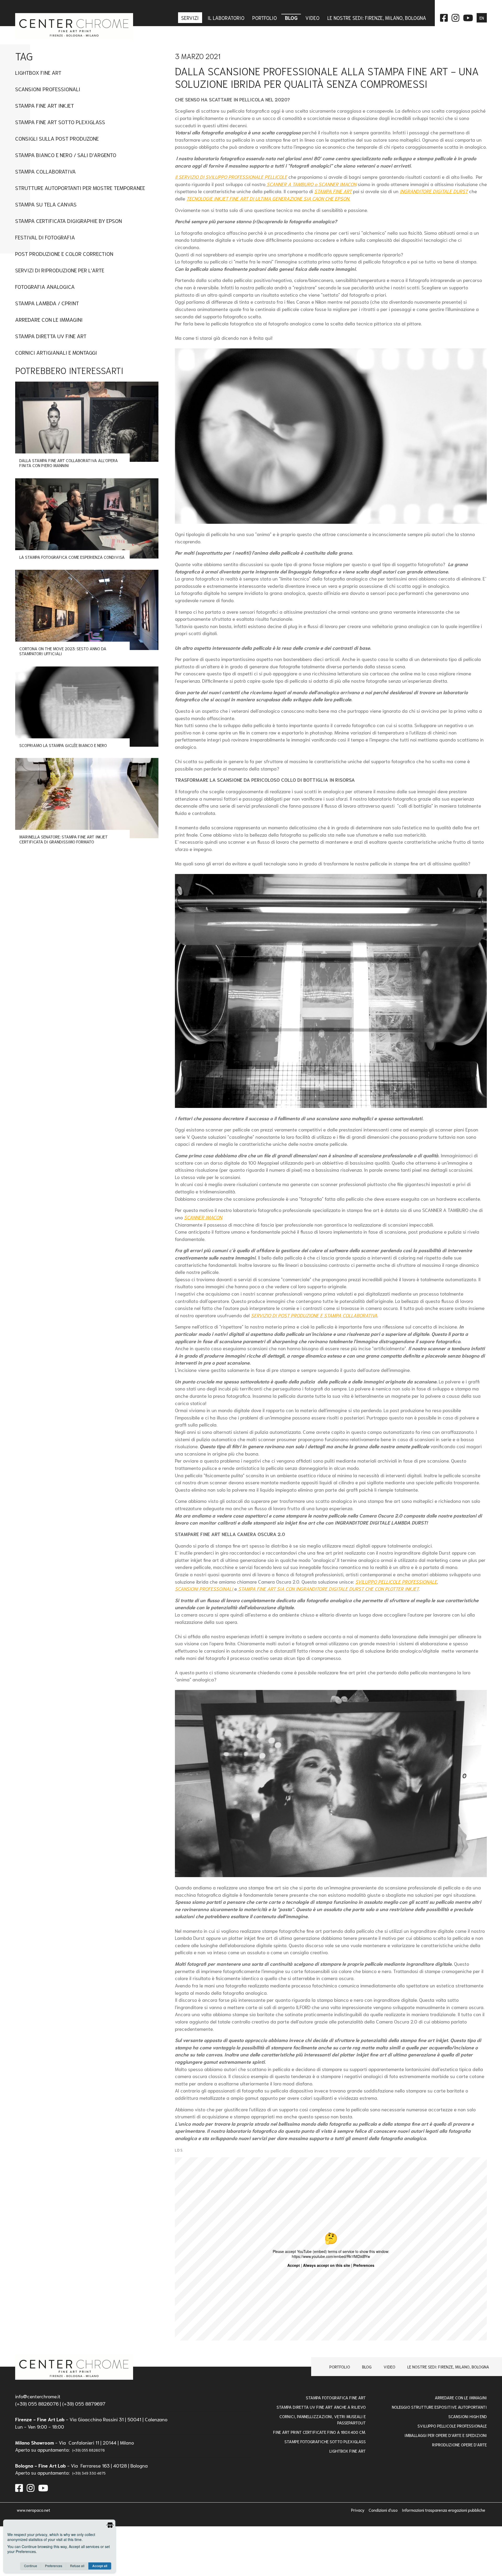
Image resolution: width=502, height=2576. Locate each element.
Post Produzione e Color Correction (64, 253)
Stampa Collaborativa (45, 171)
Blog (367, 2367)
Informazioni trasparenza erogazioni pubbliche (444, 2510)
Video (389, 2367)
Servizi (191, 18)
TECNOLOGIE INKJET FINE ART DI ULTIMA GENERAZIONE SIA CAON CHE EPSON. (268, 198)
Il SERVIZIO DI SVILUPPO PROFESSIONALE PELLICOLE (231, 177)
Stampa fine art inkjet (45, 105)
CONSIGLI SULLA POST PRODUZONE (57, 138)
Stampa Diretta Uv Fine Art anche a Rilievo (321, 2407)
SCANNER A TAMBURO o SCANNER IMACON (311, 184)
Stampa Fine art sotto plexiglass (60, 122)
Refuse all (77, 2566)
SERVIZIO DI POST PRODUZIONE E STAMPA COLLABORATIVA (314, 1315)
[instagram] (31, 2487)
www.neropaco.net (33, 2510)
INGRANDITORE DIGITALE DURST (434, 191)
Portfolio (340, 2367)
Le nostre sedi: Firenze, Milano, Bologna (448, 2367)
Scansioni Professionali (48, 89)
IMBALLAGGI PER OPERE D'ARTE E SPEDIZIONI (446, 2435)
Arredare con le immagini (49, 319)
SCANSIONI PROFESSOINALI (205, 1589)
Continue (31, 2566)
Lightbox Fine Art (38, 72)
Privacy (358, 2510)
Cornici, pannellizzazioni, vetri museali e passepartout (323, 2419)
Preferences (54, 2566)
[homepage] (74, 2367)
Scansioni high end (468, 2416)
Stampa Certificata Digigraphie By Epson (69, 220)
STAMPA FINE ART (333, 191)
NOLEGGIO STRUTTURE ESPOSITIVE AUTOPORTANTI (439, 2407)
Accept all (100, 2566)
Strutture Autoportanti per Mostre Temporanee (80, 188)
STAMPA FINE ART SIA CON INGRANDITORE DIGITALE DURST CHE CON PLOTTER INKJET (328, 1589)
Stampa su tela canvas (46, 204)
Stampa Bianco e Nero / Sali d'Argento (66, 155)
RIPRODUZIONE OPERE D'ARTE (460, 2444)
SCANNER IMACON (203, 1217)
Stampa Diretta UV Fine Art (51, 336)
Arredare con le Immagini (461, 2397)
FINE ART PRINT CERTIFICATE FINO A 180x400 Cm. (320, 2432)
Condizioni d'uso (384, 2510)
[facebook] (19, 2487)
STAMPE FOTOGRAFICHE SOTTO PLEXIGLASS (325, 2441)
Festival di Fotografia (45, 237)
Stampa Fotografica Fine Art (336, 2397)
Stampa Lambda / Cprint (47, 303)
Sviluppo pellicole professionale (452, 2426)
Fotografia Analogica (45, 286)
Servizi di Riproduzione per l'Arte (60, 270)
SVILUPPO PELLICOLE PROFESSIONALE (396, 1582)
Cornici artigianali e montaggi (56, 352)
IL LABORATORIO (226, 18)
